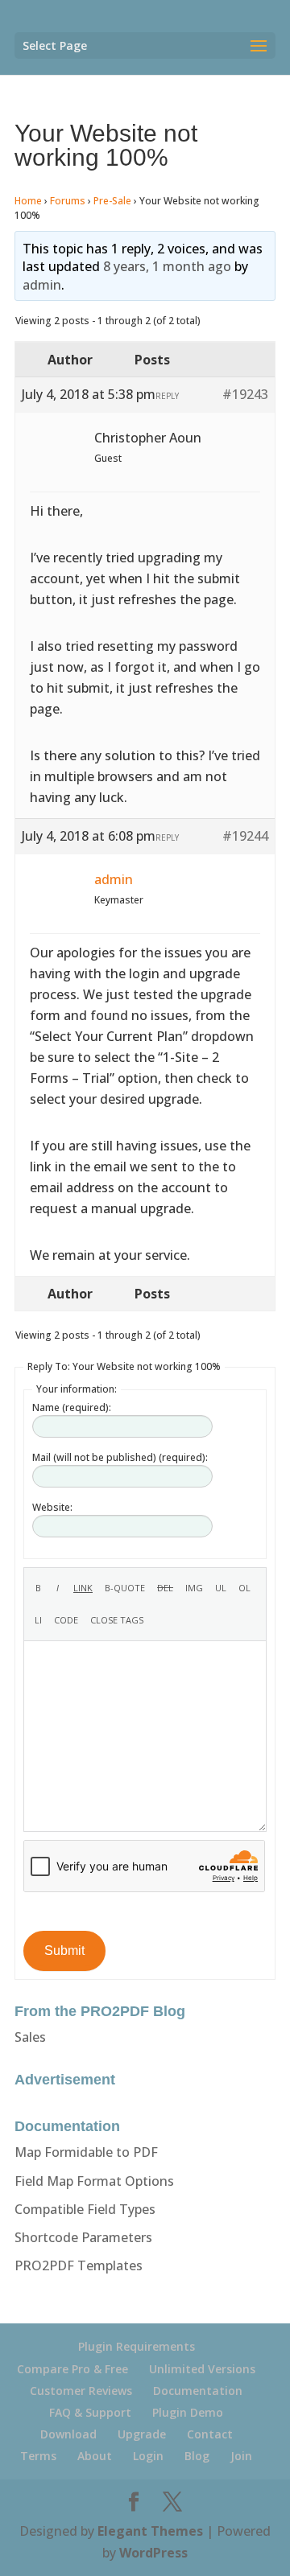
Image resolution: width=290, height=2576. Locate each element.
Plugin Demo (188, 2412)
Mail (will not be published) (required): (120, 1457)
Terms (38, 2456)
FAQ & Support (90, 2412)
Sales (30, 2037)
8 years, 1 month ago (167, 266)
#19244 (245, 836)
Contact (210, 2434)
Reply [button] (167, 396)
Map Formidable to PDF (86, 2152)
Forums (68, 201)
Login (148, 2456)
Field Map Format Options (94, 2181)
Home (28, 201)
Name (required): (72, 1407)
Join (241, 2456)
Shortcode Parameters (83, 2237)
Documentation (198, 2391)
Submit (64, 1951)
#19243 (245, 394)
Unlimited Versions (202, 2369)
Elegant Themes (150, 2531)
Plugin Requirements (137, 2346)
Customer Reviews (81, 2391)
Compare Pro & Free (72, 2369)
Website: (52, 1507)
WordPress (153, 2553)
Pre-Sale (112, 201)
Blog (197, 2456)
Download (68, 2434)
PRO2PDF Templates (79, 2265)
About (95, 2456)
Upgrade (142, 2434)
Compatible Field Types (85, 2209)
